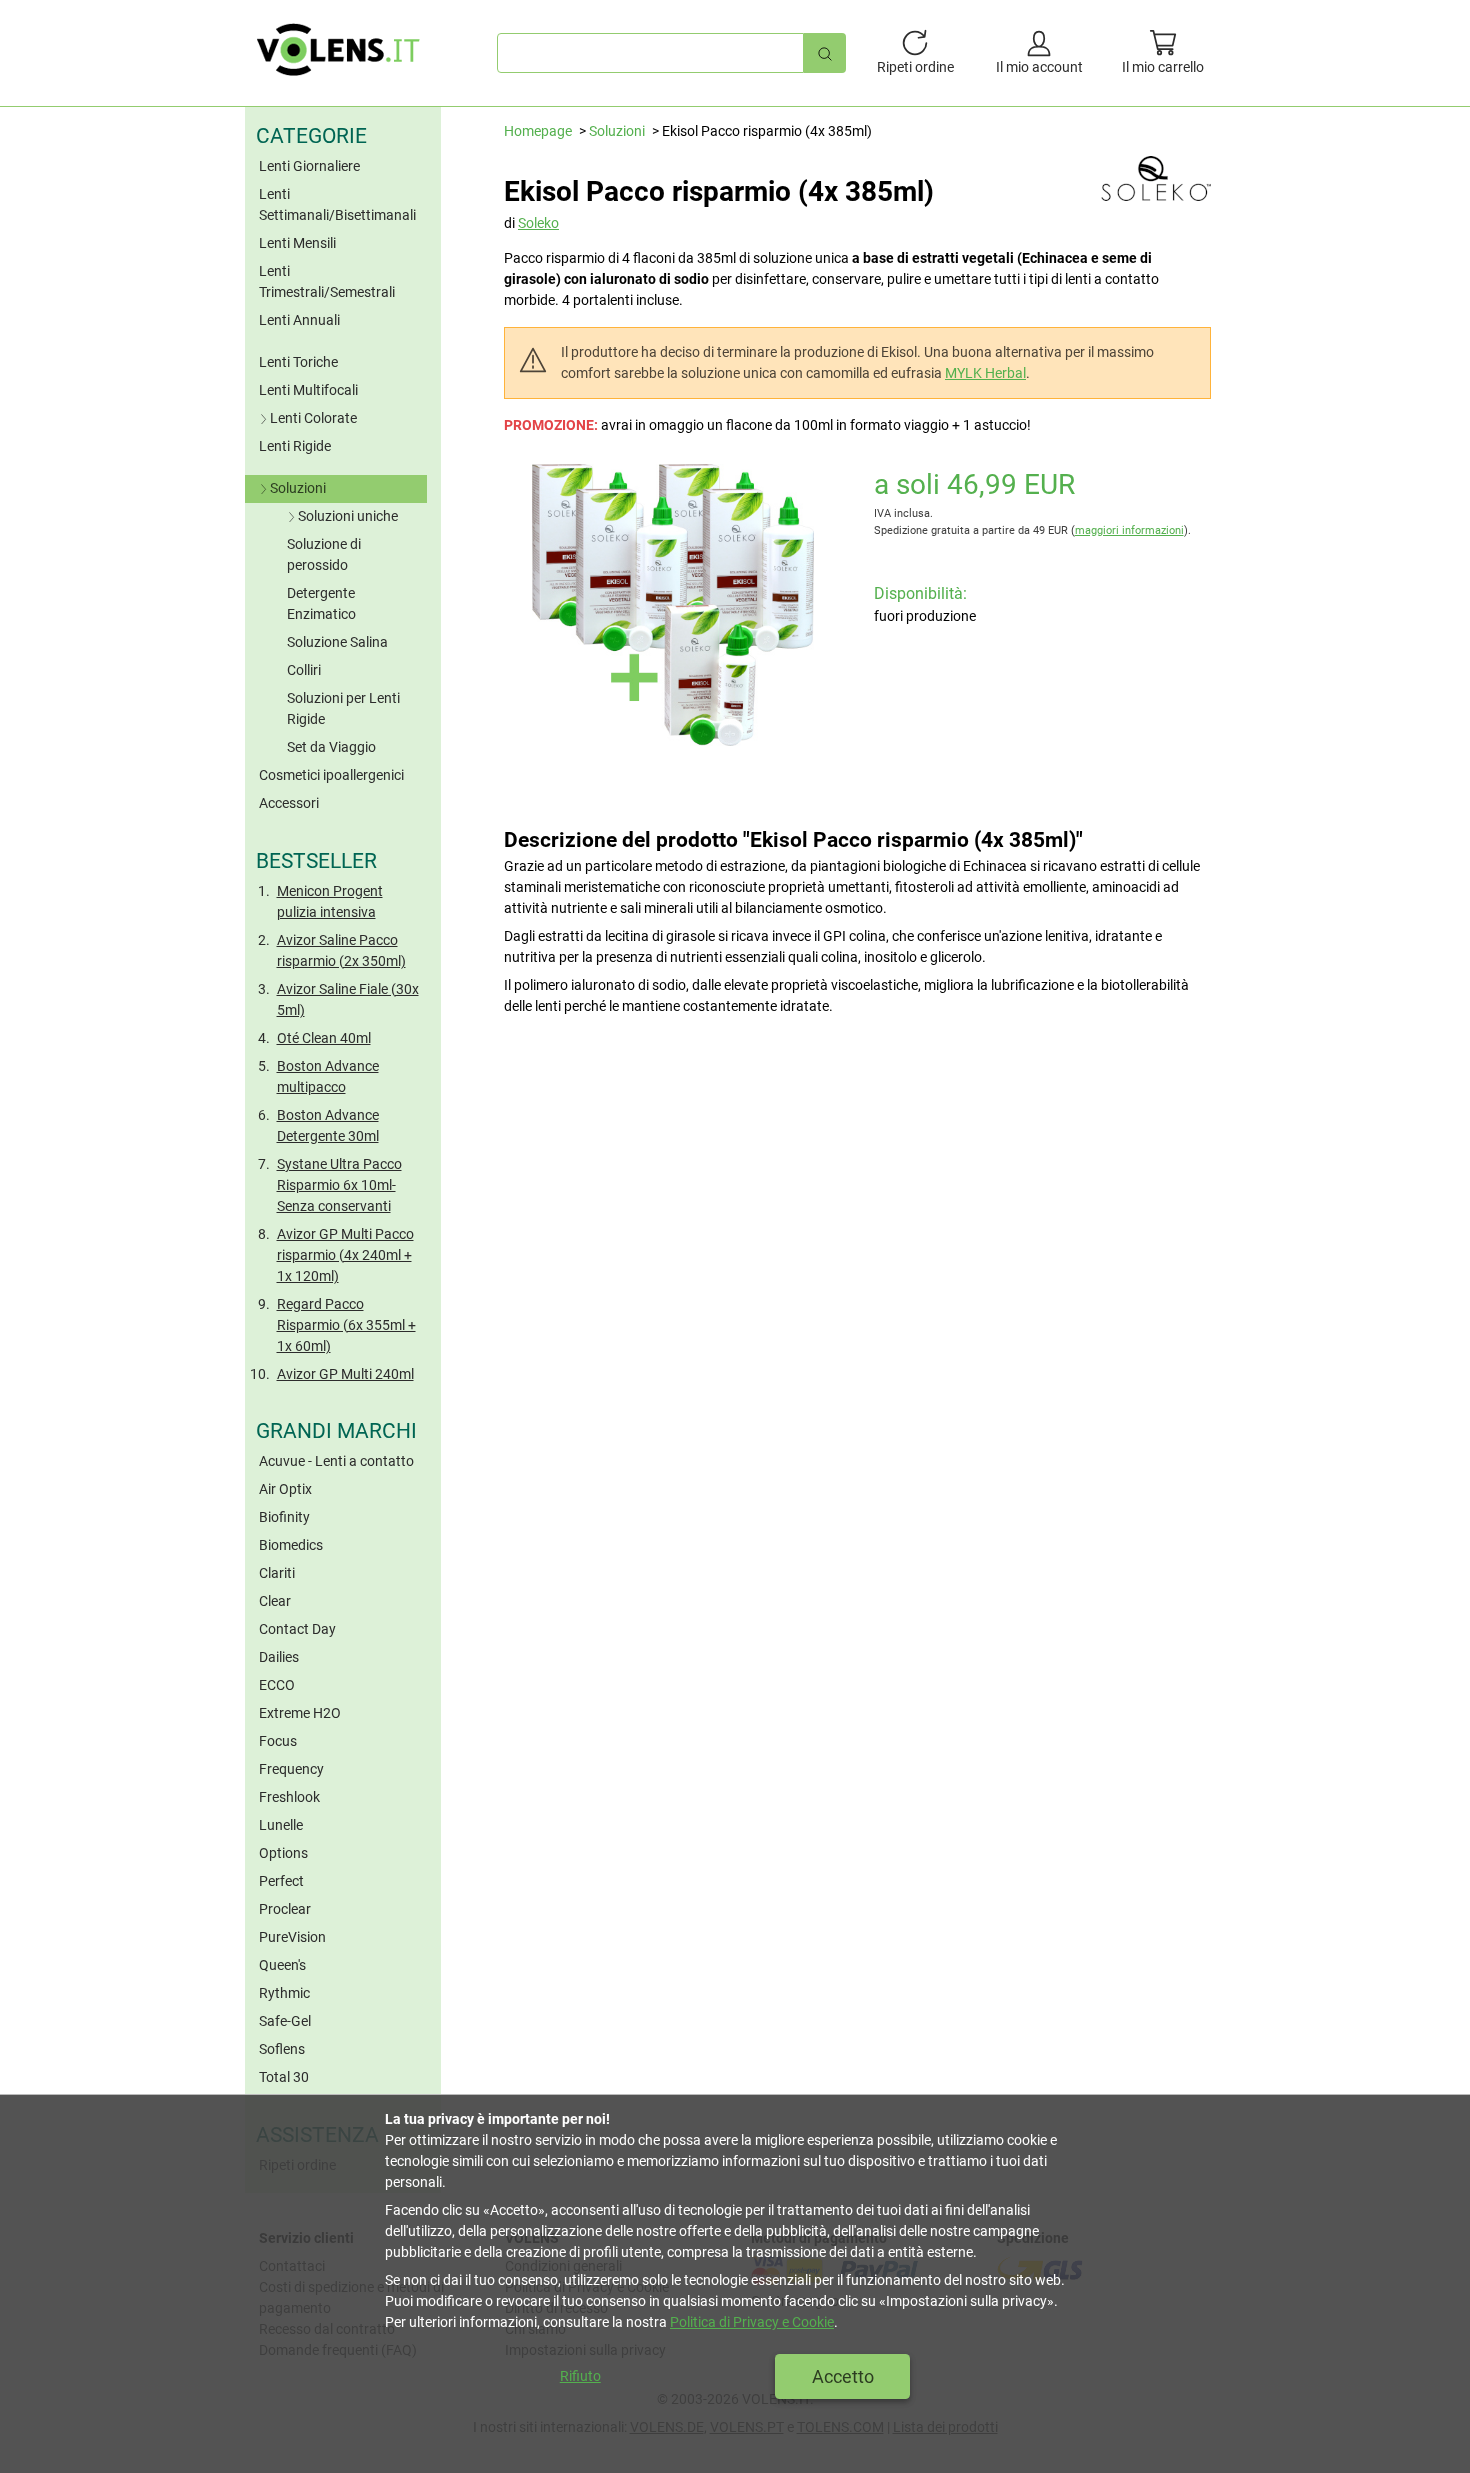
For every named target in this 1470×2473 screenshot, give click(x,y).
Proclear (285, 1909)
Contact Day (297, 1629)
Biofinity (284, 1517)
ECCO (277, 1685)
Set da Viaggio (331, 747)
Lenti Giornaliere (309, 166)
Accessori (289, 803)
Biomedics (291, 1545)
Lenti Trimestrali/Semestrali (327, 281)
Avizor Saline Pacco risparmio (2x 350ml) (341, 950)
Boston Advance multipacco (328, 1076)
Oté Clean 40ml (324, 1038)
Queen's (282, 1965)
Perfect (281, 1881)
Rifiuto (580, 2376)
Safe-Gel (285, 2021)
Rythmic (284, 1993)
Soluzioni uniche (348, 516)
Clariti (277, 1573)
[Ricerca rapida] (825, 52)
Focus (278, 1741)
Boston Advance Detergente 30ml (328, 1125)
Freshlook (289, 1797)
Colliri (304, 670)
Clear (275, 1601)
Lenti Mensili (297, 243)
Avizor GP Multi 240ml (345, 1374)
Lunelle (281, 1825)
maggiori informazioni (1129, 530)
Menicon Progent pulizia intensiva (330, 901)
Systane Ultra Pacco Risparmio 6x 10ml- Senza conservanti (339, 1185)
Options (283, 1853)
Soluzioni (298, 488)
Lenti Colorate (313, 418)
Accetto (843, 2376)
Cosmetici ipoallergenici (331, 775)
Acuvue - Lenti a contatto (336, 1461)
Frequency (291, 1769)
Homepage (538, 131)
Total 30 (284, 2077)
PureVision (292, 1937)
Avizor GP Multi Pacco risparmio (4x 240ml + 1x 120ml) (345, 1255)
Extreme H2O (300, 1713)
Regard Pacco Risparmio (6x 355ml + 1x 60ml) (346, 1325)
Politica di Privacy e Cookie (752, 2322)
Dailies (279, 1657)
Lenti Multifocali (308, 390)
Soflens (282, 2049)
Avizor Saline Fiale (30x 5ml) (348, 999)
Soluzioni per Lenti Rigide (343, 708)
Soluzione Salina (337, 642)
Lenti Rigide (295, 446)
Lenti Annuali (299, 320)
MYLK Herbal (985, 373)
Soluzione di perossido (324, 554)
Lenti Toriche (298, 362)
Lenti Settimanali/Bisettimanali (337, 204)
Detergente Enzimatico (321, 603)
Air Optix (285, 1489)
